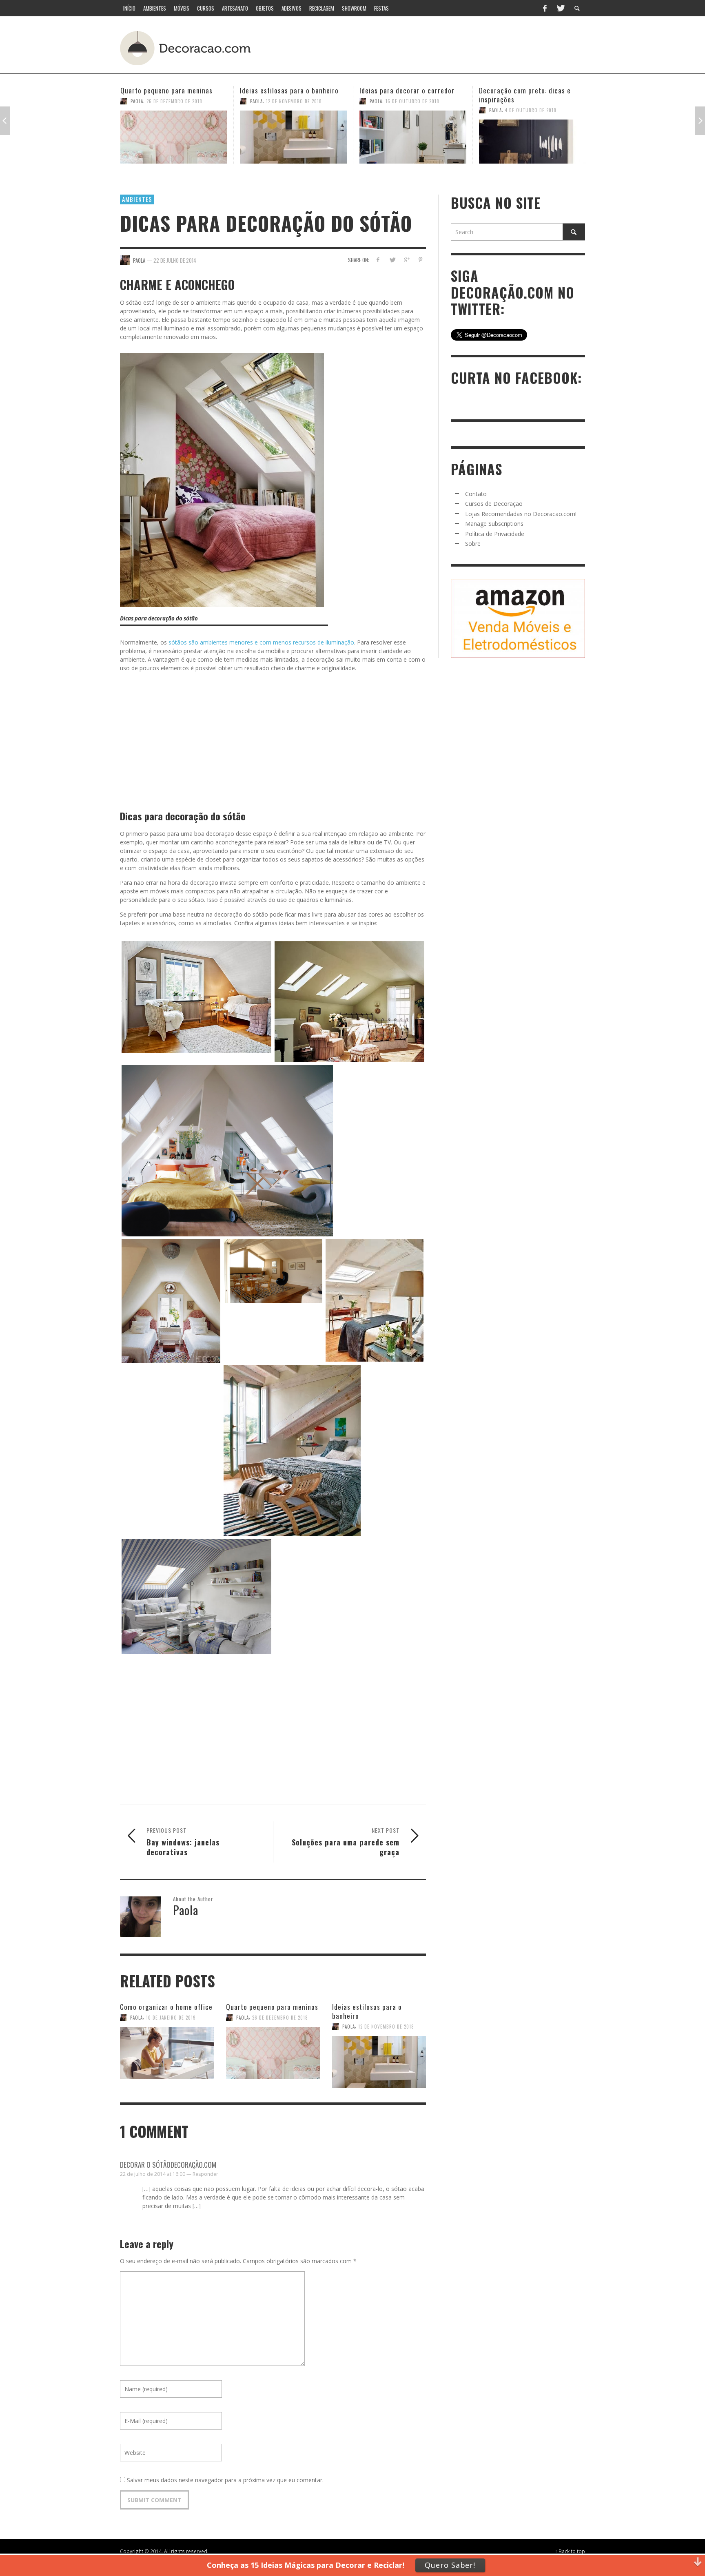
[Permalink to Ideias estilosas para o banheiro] (174, 137)
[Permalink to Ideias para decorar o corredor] (293, 137)
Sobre (473, 544)
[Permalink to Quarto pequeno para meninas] (273, 2053)
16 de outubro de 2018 (293, 101)
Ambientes (137, 199)
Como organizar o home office (166, 2007)
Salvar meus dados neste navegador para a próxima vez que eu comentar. (225, 2480)
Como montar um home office (524, 90)
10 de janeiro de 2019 (171, 2018)
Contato (476, 494)
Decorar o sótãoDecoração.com (168, 2165)
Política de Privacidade (495, 534)
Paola (137, 101)
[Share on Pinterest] (420, 260)
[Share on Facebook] (378, 260)
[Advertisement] (433, 47)
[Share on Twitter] (392, 260)
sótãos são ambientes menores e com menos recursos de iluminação (261, 642)
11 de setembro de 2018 (532, 101)
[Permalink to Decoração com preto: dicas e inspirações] (413, 142)
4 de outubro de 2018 (411, 110)
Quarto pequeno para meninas (272, 2007)
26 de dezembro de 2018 (280, 2018)
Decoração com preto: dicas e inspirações (405, 95)
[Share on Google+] (406, 260)
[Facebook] (545, 8)
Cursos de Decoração (494, 504)
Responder (205, 2174)
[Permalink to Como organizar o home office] (167, 2053)
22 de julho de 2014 (175, 260)
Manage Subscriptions (494, 524)
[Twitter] (560, 8)
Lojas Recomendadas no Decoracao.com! (521, 514)
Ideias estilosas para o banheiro (170, 90)
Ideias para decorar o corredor (287, 90)
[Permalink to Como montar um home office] (532, 137)
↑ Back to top (570, 2551)
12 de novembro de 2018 (174, 101)
